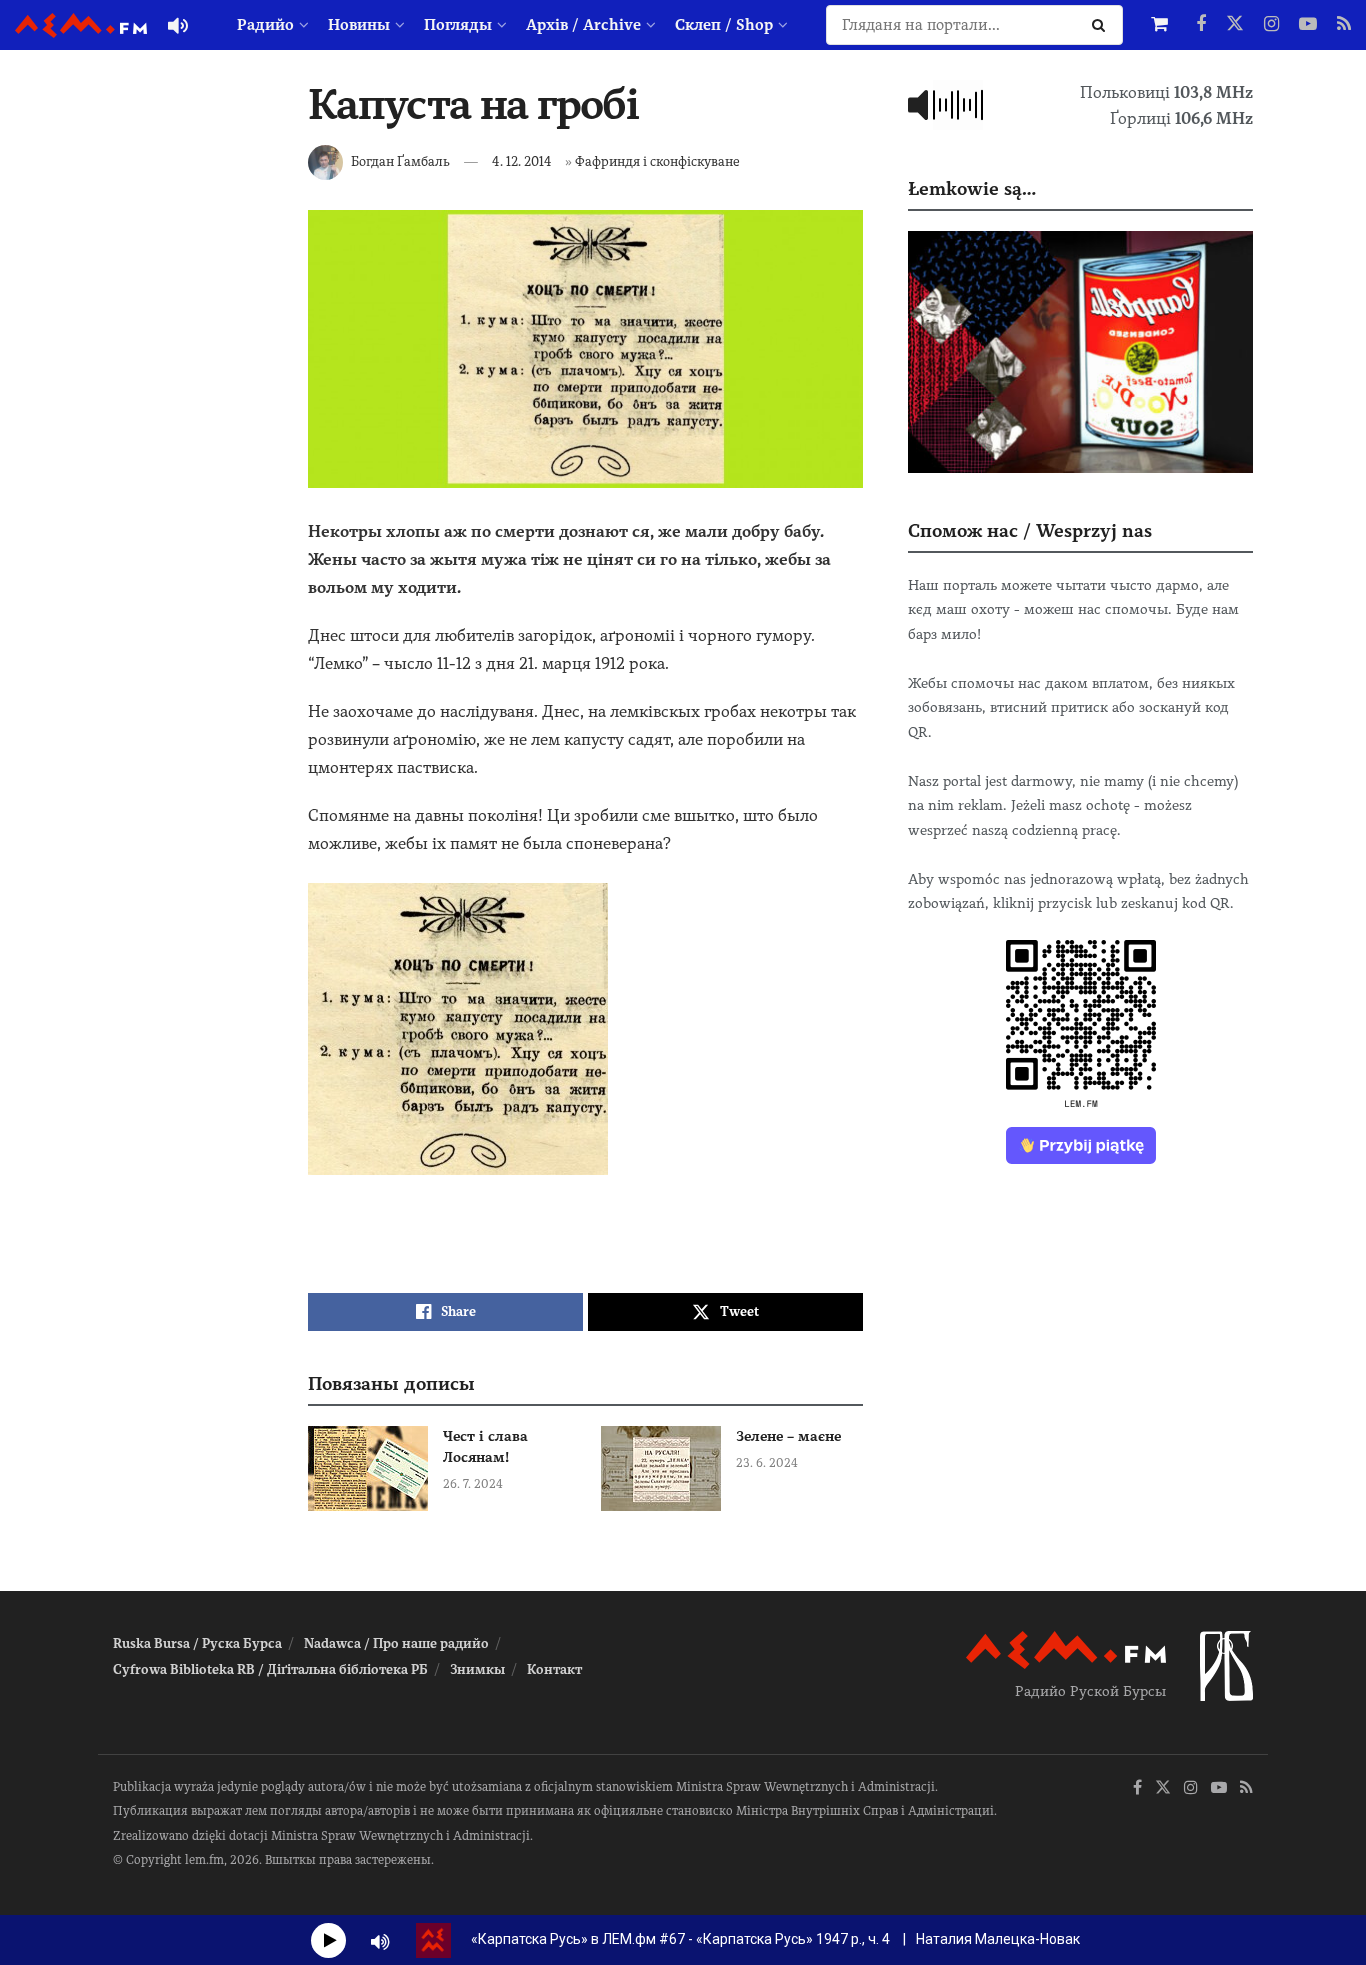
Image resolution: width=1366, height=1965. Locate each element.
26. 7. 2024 (473, 1484)
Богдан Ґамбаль (400, 161)
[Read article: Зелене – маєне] (661, 1469)
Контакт (554, 1669)
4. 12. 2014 (522, 161)
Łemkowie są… (972, 188)
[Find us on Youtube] (1308, 25)
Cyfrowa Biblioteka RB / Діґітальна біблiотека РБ (270, 1669)
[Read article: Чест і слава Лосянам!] (368, 1469)
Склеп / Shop (724, 25)
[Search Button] (1102, 25)
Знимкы (477, 1669)
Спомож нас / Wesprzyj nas (1030, 530)
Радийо (265, 25)
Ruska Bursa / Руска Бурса (197, 1643)
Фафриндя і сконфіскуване (657, 161)
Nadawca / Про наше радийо (396, 1643)
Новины (359, 25)
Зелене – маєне (788, 1436)
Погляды (458, 25)
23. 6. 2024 (767, 1463)
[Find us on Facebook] (1201, 25)
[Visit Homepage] (81, 25)
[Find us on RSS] (1344, 25)
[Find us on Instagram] (1271, 25)
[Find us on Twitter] (1235, 25)
